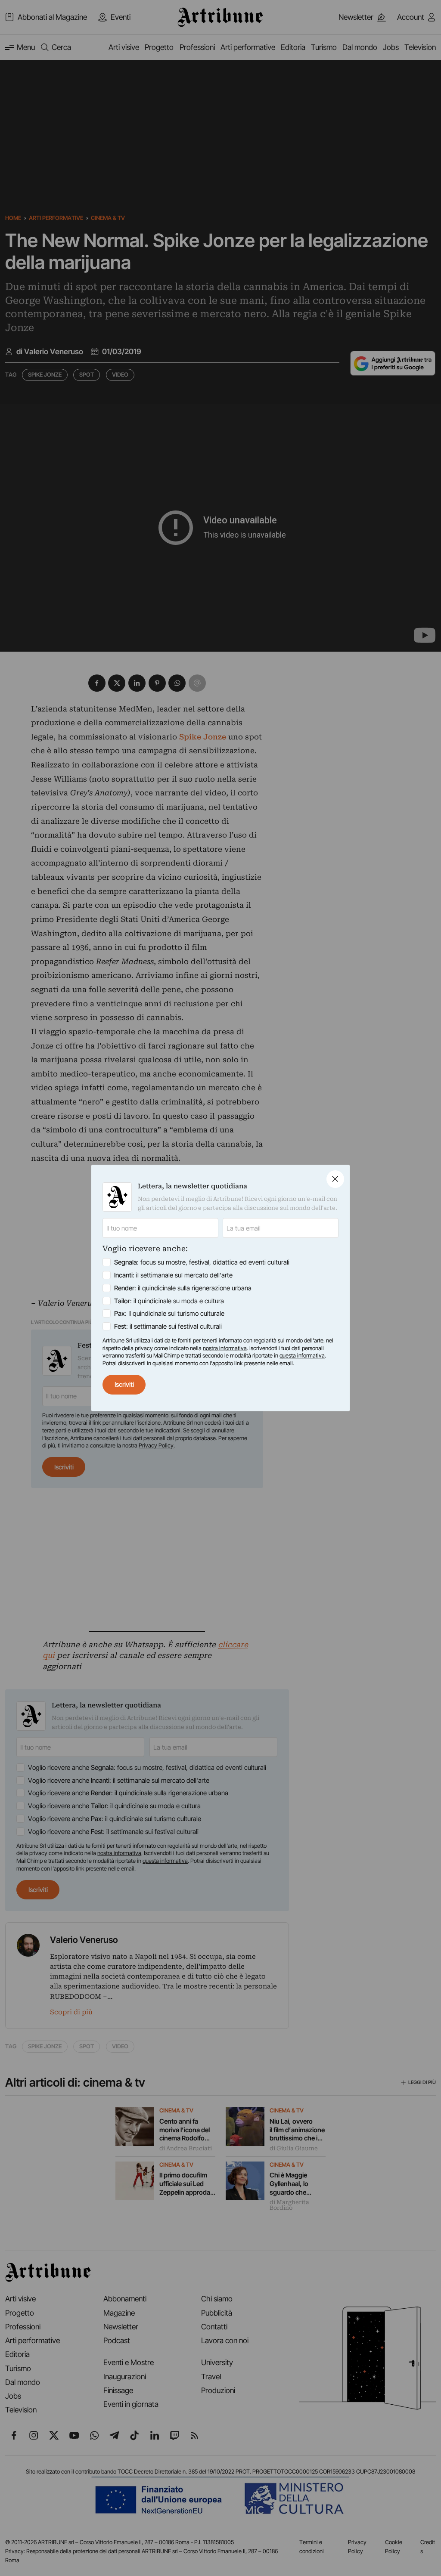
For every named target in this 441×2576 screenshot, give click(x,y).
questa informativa (302, 1355)
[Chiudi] (335, 1179)
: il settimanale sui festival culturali (168, 1326)
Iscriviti (124, 1384)
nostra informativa (225, 1348)
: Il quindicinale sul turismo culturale (169, 1313)
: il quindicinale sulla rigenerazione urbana (183, 1288)
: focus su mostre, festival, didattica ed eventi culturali (202, 1262)
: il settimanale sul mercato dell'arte (173, 1275)
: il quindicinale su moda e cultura (169, 1301)
